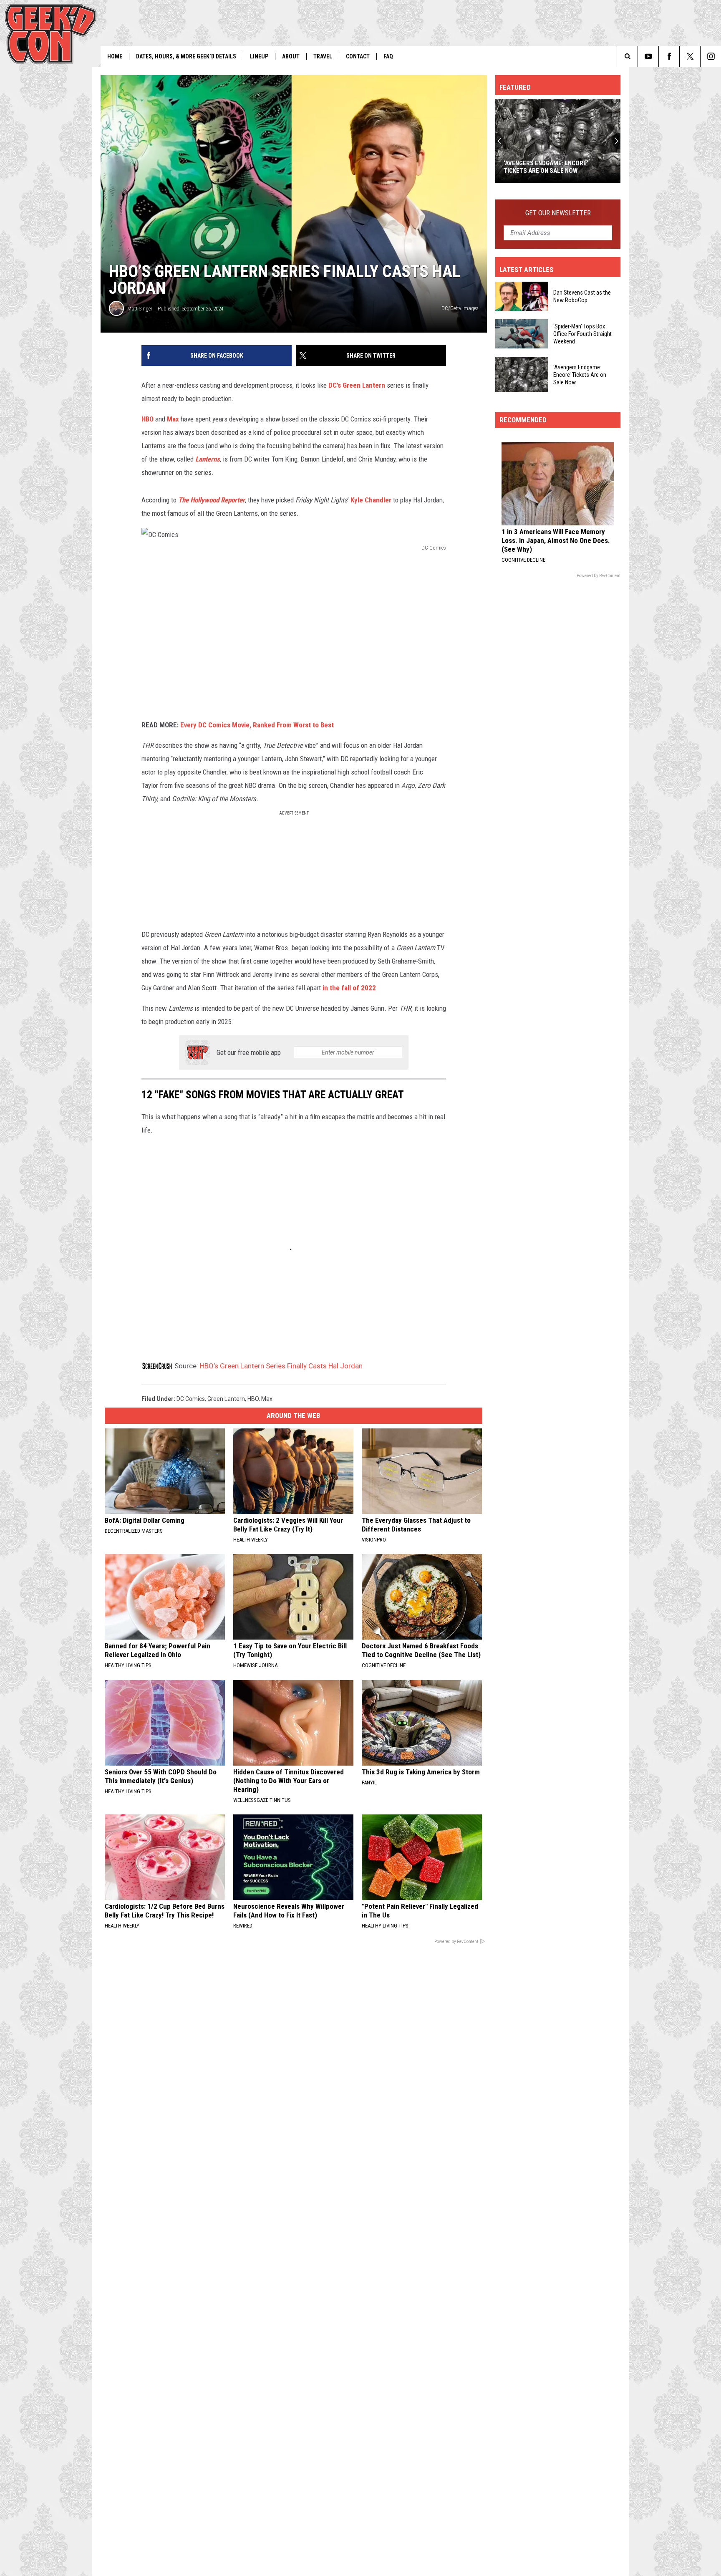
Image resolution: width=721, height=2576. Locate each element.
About (291, 56)
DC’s (335, 385)
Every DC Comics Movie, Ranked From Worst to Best (257, 725)
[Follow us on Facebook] (669, 56)
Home (115, 56)
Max (173, 419)
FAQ (388, 56)
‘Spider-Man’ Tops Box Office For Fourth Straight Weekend (582, 334)
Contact (358, 56)
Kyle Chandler (371, 500)
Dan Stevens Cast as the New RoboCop (582, 296)
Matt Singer (140, 309)
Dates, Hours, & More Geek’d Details (186, 56)
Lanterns (208, 459)
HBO (147, 419)
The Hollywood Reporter (212, 500)
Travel (323, 56)
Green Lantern (364, 385)
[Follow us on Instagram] (711, 56)
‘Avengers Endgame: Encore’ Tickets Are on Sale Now (546, 167)
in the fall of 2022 (349, 988)
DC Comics (191, 1399)
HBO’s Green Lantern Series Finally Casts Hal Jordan (281, 1366)
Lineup (259, 56)
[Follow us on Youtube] (648, 56)
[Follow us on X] (690, 56)
